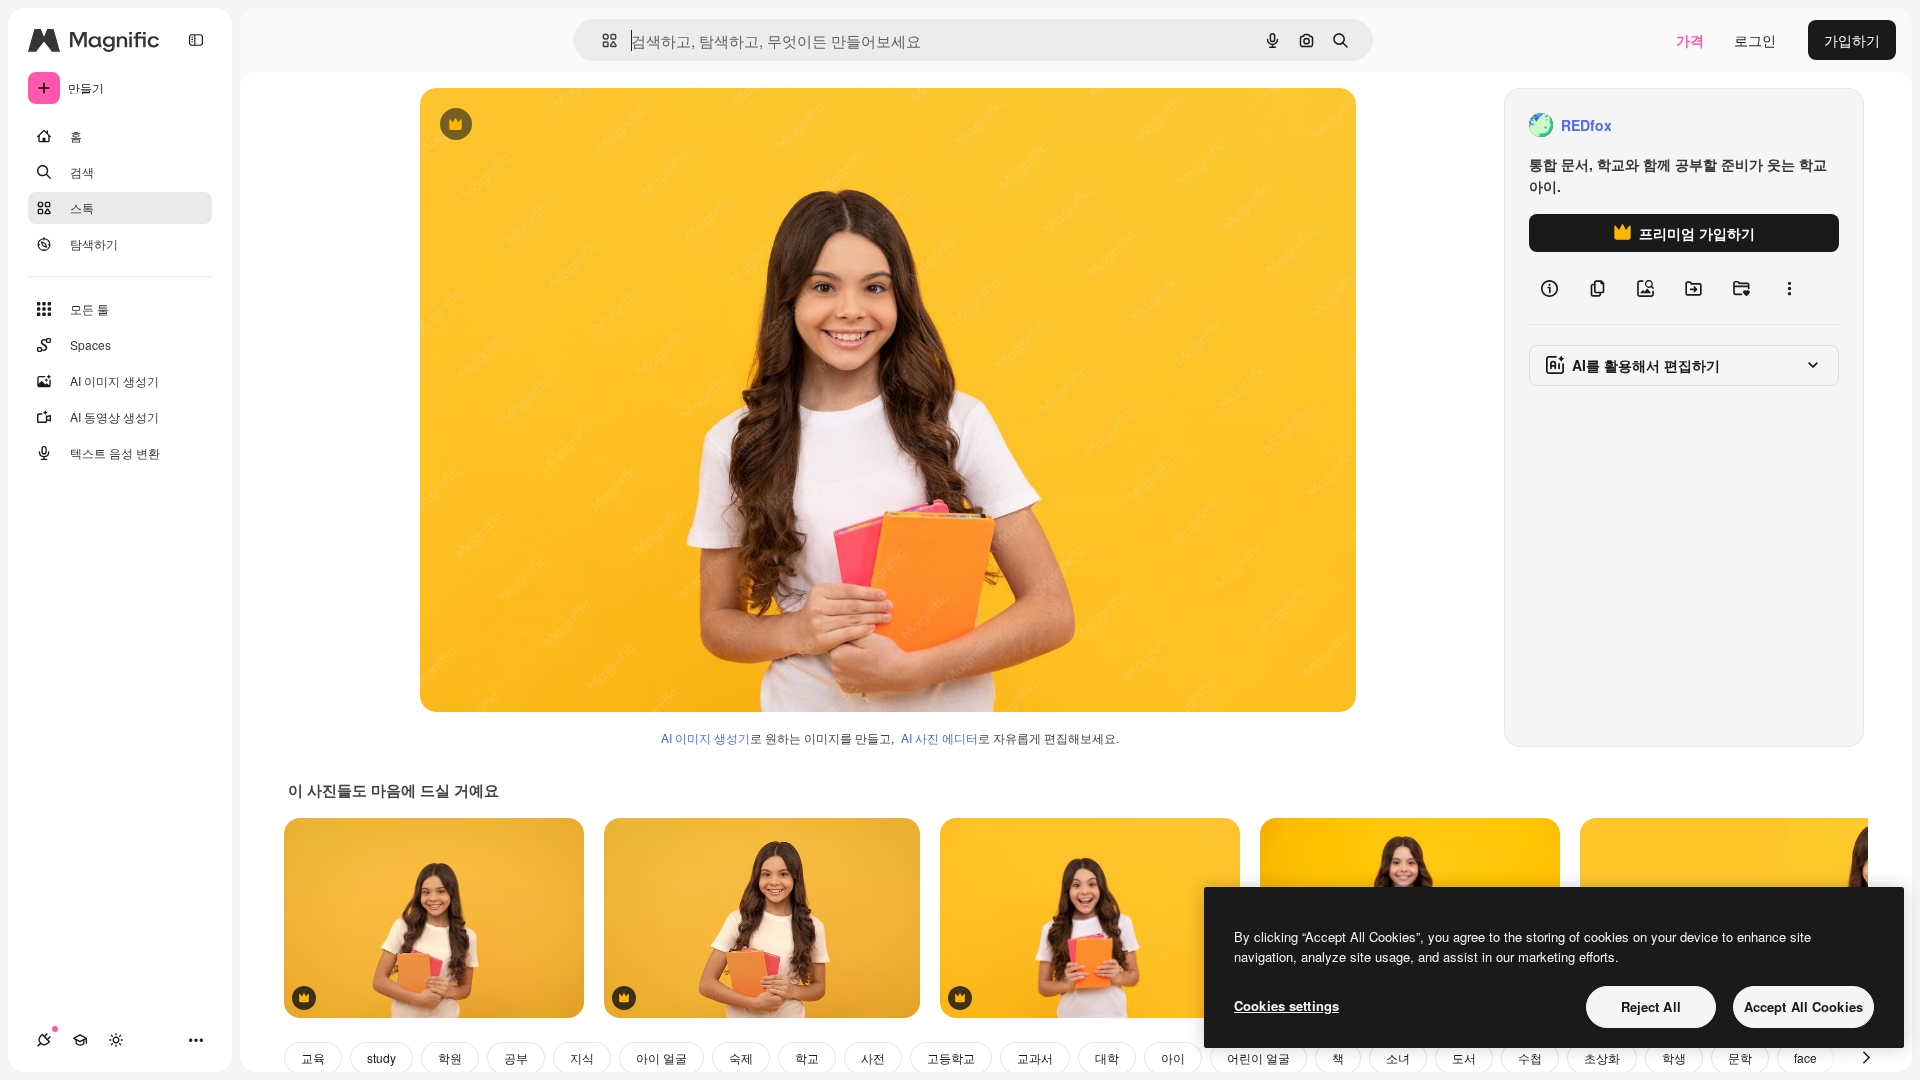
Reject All (1651, 1006)
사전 (873, 1057)
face (1805, 1057)
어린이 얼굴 (1258, 1057)
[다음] (1866, 1058)
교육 (313, 1057)
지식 (582, 1057)
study (381, 1057)
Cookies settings (1286, 1005)
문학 (1740, 1057)
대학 (1107, 1057)
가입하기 (1852, 40)
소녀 (1398, 1057)
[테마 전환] (116, 1040)
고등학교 (951, 1057)
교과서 (1035, 1057)
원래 (535, 125)
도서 (1464, 1057)
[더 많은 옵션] (1789, 288)
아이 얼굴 (661, 1057)
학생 (1674, 1057)
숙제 (741, 1057)
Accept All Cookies (1803, 1006)
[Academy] (80, 1040)
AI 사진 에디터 (939, 737)
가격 (1690, 40)
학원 (450, 1057)
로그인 (1755, 40)
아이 (1173, 1057)
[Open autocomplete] (601, 40)
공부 (516, 1057)
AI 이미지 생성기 (705, 737)
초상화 (1602, 1057)
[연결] (44, 1040)
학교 (807, 1057)
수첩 (1530, 1057)
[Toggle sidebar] (196, 40)
